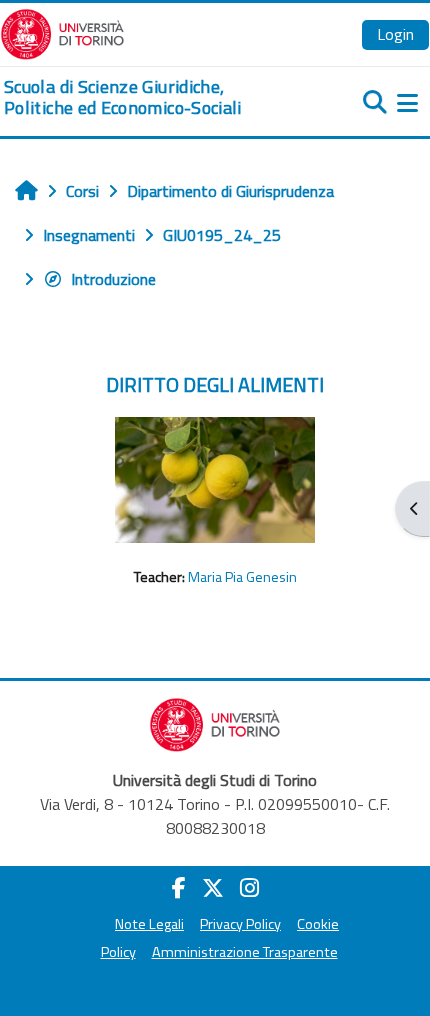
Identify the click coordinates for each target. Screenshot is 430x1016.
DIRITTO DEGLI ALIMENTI (215, 384)
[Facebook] (179, 888)
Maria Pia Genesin (242, 577)
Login (395, 34)
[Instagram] (249, 888)
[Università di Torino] (62, 32)
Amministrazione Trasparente (245, 952)
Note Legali (149, 924)
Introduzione (113, 279)
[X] (213, 888)
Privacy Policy (240, 924)
